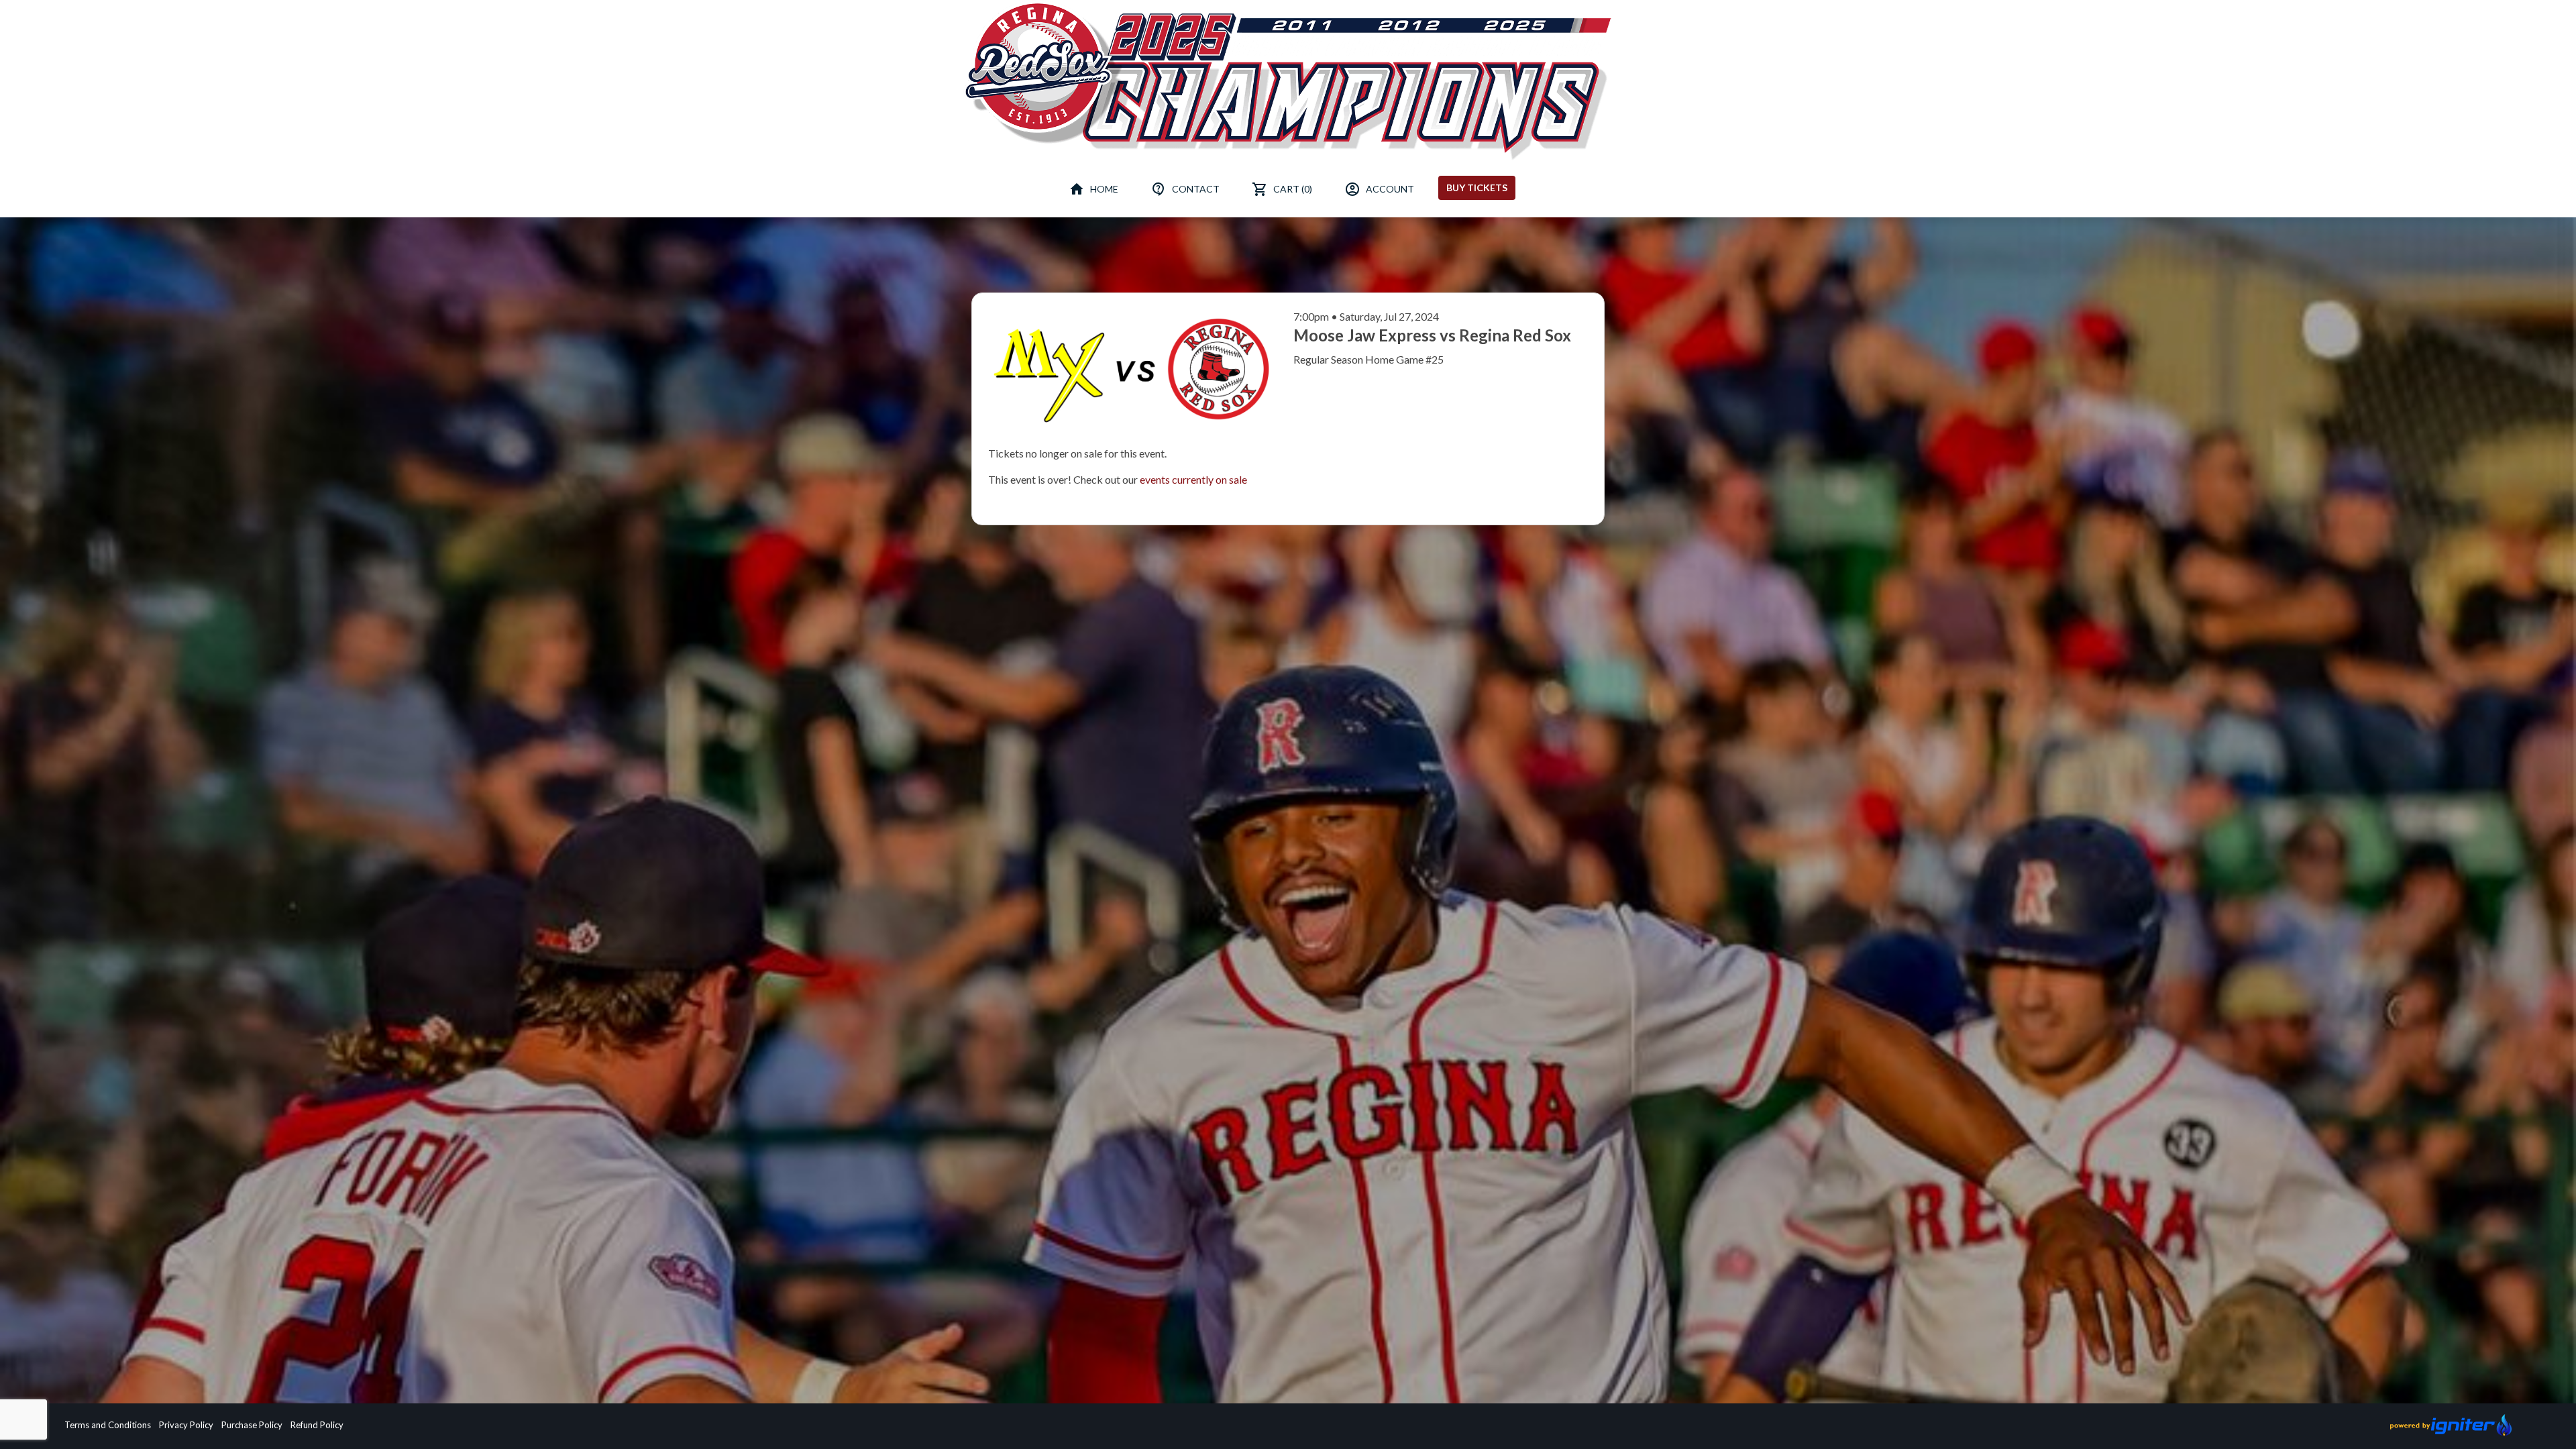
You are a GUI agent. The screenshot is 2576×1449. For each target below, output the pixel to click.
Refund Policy (317, 1425)
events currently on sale (1193, 479)
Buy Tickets (1477, 187)
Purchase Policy (252, 1425)
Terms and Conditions (108, 1425)
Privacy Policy (186, 1425)
